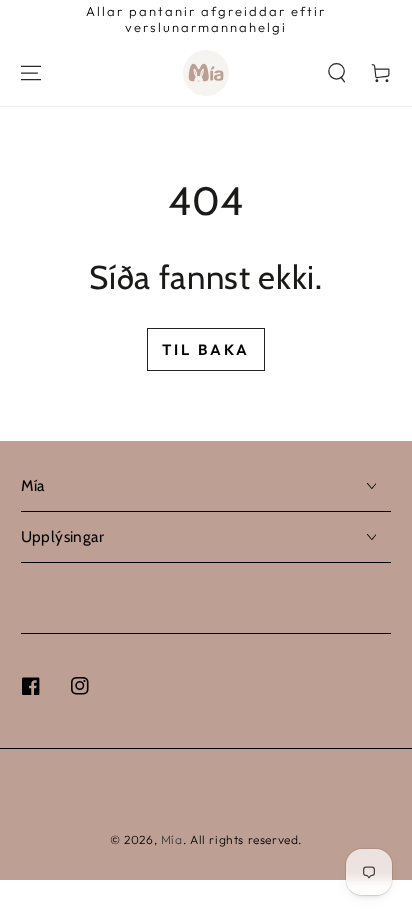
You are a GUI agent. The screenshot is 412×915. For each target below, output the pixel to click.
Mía (172, 839)
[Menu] (31, 73)
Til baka (206, 349)
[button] (337, 73)
